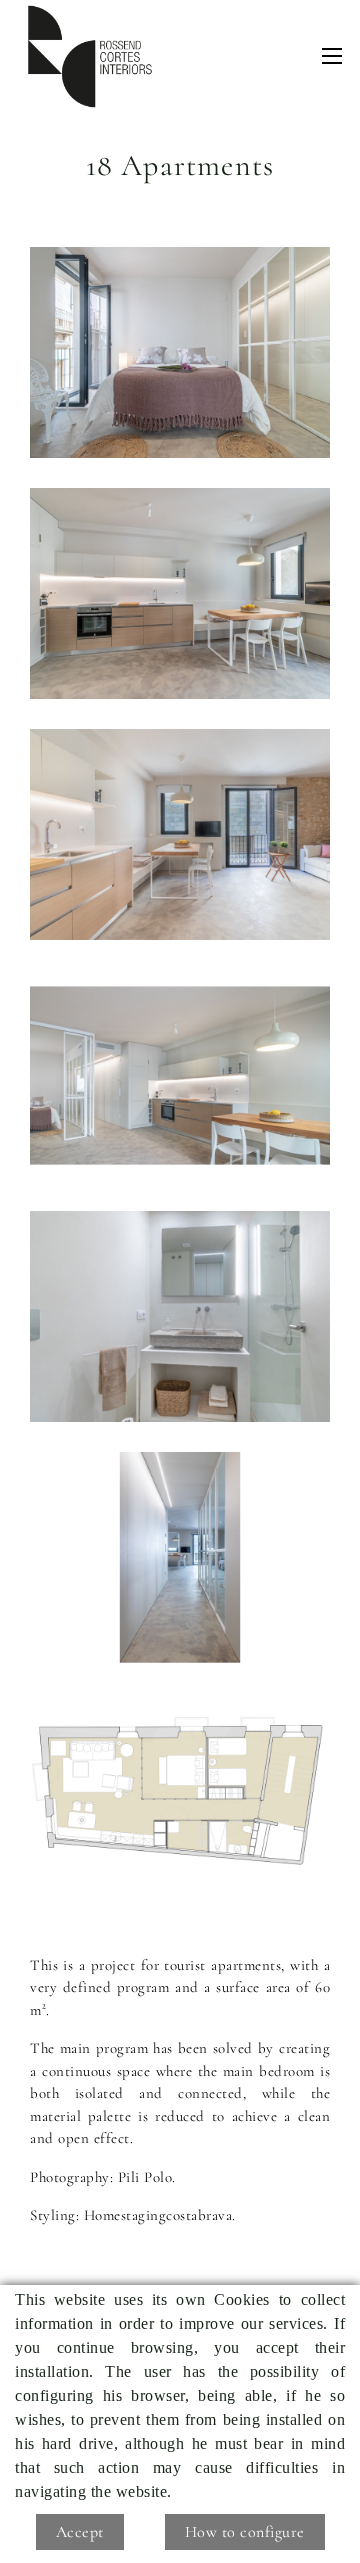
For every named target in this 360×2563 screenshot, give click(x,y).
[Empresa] (90, 56)
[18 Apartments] (180, 352)
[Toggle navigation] (332, 56)
